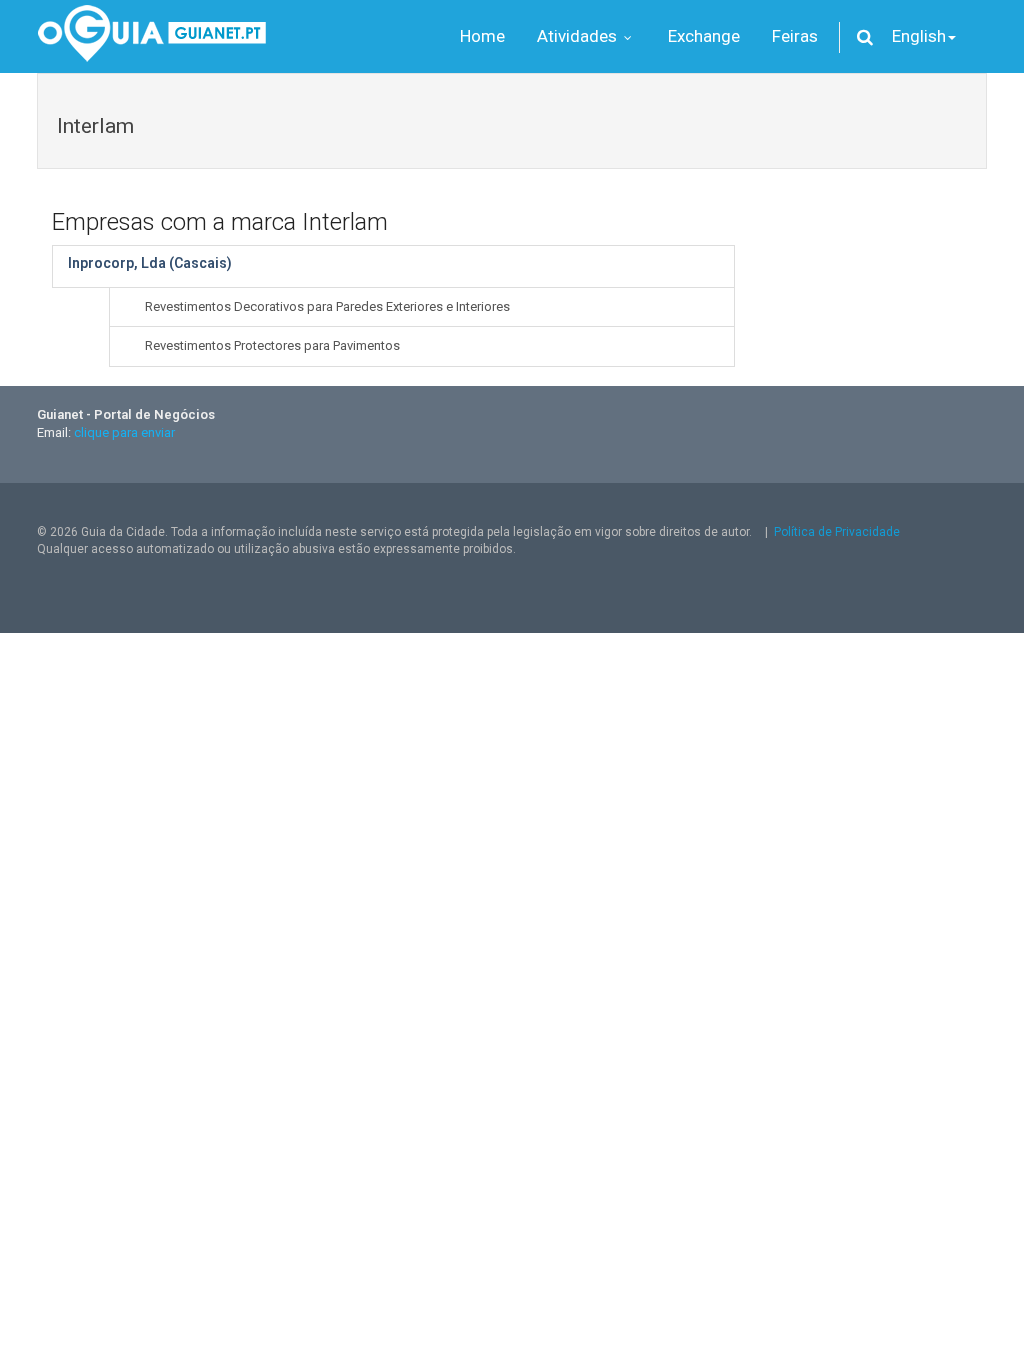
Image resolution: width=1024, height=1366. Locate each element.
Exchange (704, 36)
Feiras (795, 36)
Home (482, 36)
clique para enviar (124, 432)
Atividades (579, 36)
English (919, 36)
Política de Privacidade (837, 532)
